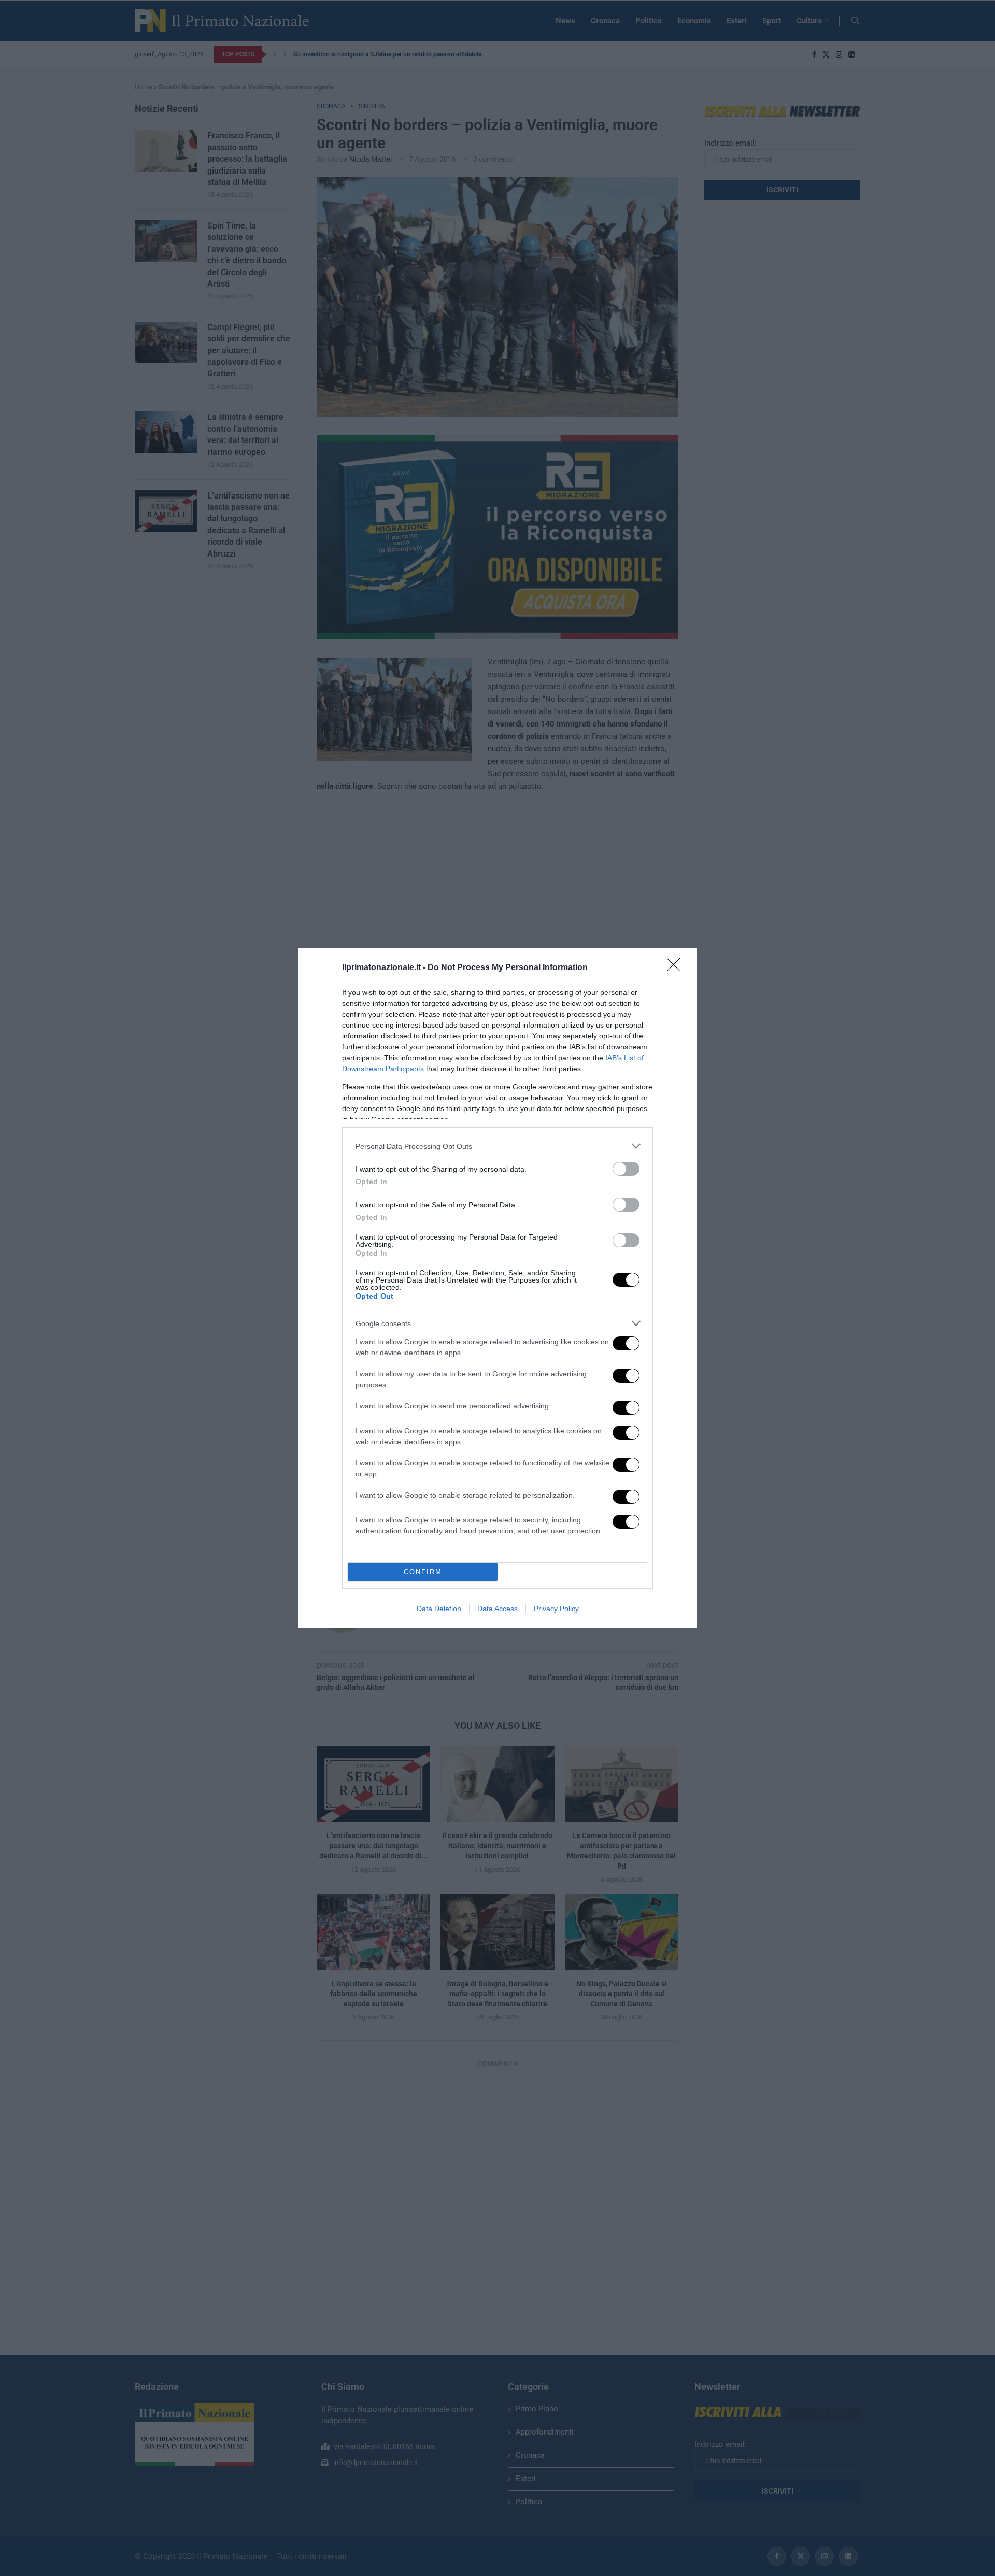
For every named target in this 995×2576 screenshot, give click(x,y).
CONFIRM (423, 1572)
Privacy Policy (556, 1609)
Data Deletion (439, 1609)
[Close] (677, 968)
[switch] (626, 1169)
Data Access (497, 1609)
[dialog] (497, 1288)
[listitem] (497, 1146)
